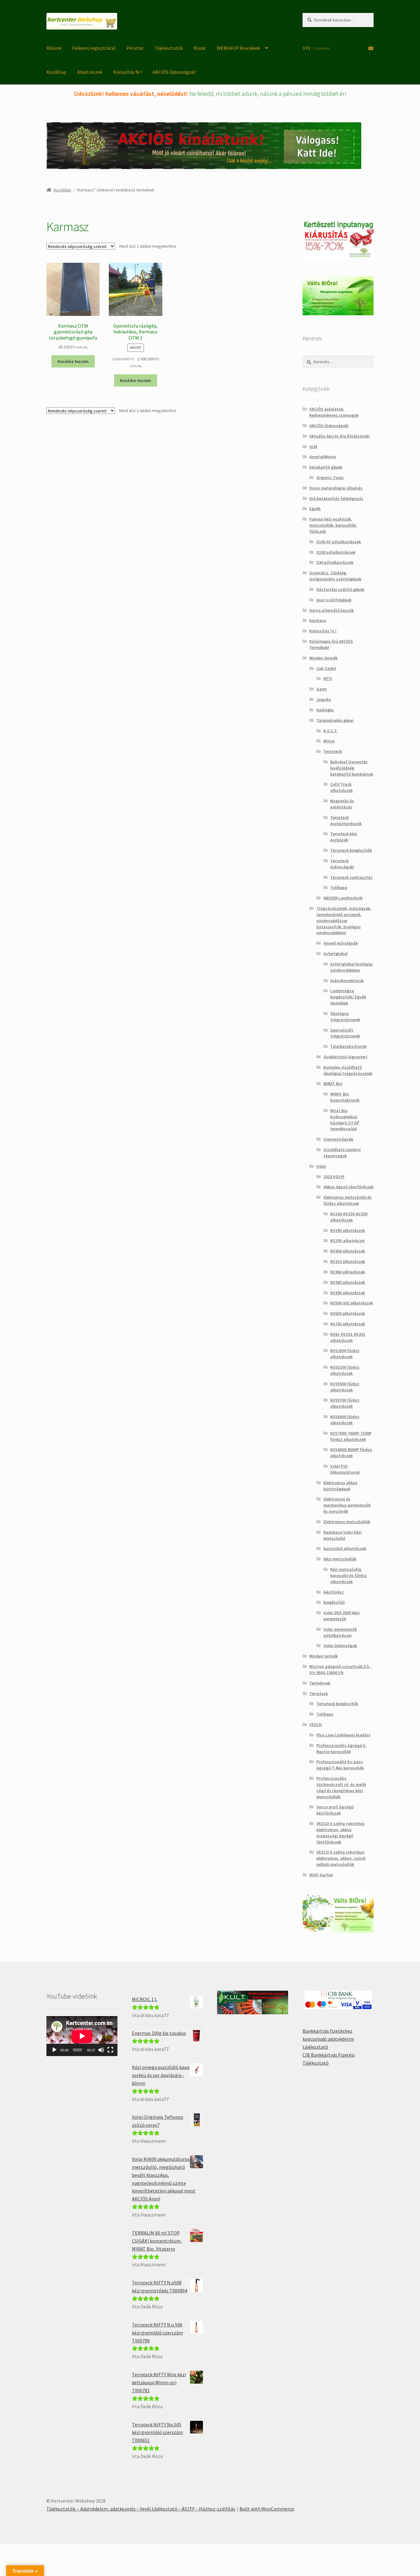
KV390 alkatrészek (348, 1293)
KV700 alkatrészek (348, 1324)
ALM (313, 446)
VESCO (316, 1725)
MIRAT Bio (333, 1083)
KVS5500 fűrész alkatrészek (345, 1387)
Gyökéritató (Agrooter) (345, 1057)
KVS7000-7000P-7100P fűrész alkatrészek (351, 1436)
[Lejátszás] (54, 2050)
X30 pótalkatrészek (335, 562)
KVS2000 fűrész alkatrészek (345, 1354)
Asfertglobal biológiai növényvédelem (351, 967)
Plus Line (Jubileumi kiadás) (343, 1735)
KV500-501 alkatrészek (352, 1303)
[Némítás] (101, 2050)
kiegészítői (334, 1602)
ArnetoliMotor (323, 457)
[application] (82, 2036)
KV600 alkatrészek (348, 1313)
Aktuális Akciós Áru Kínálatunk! (339, 436)
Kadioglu (325, 710)
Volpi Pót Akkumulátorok (345, 1469)
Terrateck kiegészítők (351, 850)
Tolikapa (339, 887)
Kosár (200, 48)
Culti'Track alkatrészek (341, 787)
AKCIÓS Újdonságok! (174, 72)
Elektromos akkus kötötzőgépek (341, 1486)
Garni (322, 689)
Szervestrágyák (338, 1139)
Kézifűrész (334, 1592)
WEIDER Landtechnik (343, 898)
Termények (320, 1683)
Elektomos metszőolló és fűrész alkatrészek (348, 1200)
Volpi (321, 1166)
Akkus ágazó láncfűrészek (349, 1187)
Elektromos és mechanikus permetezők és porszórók (347, 1505)
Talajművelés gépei (335, 720)
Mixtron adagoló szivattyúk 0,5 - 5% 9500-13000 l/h (340, 1669)
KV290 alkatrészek (348, 1230)
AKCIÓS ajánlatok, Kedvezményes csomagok (334, 412)
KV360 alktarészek (348, 1272)
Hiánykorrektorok (347, 981)
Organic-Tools (330, 478)
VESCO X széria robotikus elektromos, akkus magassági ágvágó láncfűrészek (341, 1833)
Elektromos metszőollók (347, 1522)
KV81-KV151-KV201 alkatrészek (348, 1337)
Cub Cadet (326, 668)
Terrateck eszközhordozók (346, 820)
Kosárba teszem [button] (73, 361)
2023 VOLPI (334, 1177)
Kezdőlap (56, 72)
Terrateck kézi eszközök (344, 837)
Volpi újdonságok (340, 1646)
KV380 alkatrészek (348, 1282)
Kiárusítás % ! (127, 72)
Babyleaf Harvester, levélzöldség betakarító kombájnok (352, 768)
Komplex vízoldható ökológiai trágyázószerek (348, 1070)
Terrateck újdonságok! (342, 864)
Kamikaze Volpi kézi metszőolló (343, 1535)
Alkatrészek (90, 72)
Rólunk (54, 48)
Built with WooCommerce (267, 2509)
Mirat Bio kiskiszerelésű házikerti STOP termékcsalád (345, 1120)
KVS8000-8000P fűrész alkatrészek (351, 1453)
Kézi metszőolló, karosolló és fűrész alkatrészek (349, 1575)
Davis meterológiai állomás (336, 488)
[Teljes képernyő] (110, 2050)
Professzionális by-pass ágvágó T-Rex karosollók (340, 1765)
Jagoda (324, 699)
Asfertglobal (336, 954)
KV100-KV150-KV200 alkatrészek (349, 1217)
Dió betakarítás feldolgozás (336, 498)
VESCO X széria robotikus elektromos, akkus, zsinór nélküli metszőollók (341, 1858)
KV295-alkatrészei (347, 1241)
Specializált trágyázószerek (345, 1033)
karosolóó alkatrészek (345, 1548)
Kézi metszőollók (340, 1559)
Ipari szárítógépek (334, 600)
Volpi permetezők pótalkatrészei (340, 1632)
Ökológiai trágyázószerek (345, 1017)
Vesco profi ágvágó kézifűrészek (335, 1810)
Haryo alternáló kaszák (332, 610)
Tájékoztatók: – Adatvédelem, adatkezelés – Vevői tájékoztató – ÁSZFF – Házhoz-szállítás (141, 2509)
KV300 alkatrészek (348, 1251)
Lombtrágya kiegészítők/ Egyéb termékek (348, 997)
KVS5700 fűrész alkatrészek (345, 1403)
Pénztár (135, 48)
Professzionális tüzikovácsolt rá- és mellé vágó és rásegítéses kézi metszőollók (341, 1787)
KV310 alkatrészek (348, 1261)
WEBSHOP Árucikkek (238, 48)
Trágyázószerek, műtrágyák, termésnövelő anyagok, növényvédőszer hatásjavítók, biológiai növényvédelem (344, 920)
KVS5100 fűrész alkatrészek (345, 1370)
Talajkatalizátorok (348, 1046)
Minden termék (323, 658)
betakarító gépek (326, 467)
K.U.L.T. (331, 731)
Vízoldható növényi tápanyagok (342, 1153)
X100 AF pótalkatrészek (339, 542)
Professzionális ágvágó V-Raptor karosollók (342, 1748)
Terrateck (333, 751)
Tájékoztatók (169, 48)
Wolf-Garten (321, 1875)
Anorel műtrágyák (341, 943)
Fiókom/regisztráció (94, 48)
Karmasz (318, 620)
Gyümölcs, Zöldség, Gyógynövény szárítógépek (335, 576)
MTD (328, 678)
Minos (329, 741)
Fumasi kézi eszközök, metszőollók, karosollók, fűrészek (333, 525)
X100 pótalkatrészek (336, 552)
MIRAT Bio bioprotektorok (345, 1097)
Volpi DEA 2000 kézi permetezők (342, 1616)
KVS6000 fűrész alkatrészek (345, 1420)
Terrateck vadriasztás (351, 877)
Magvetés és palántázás (342, 804)
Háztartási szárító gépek (340, 589)
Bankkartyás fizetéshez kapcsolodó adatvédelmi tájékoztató (328, 2039)
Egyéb (315, 509)
